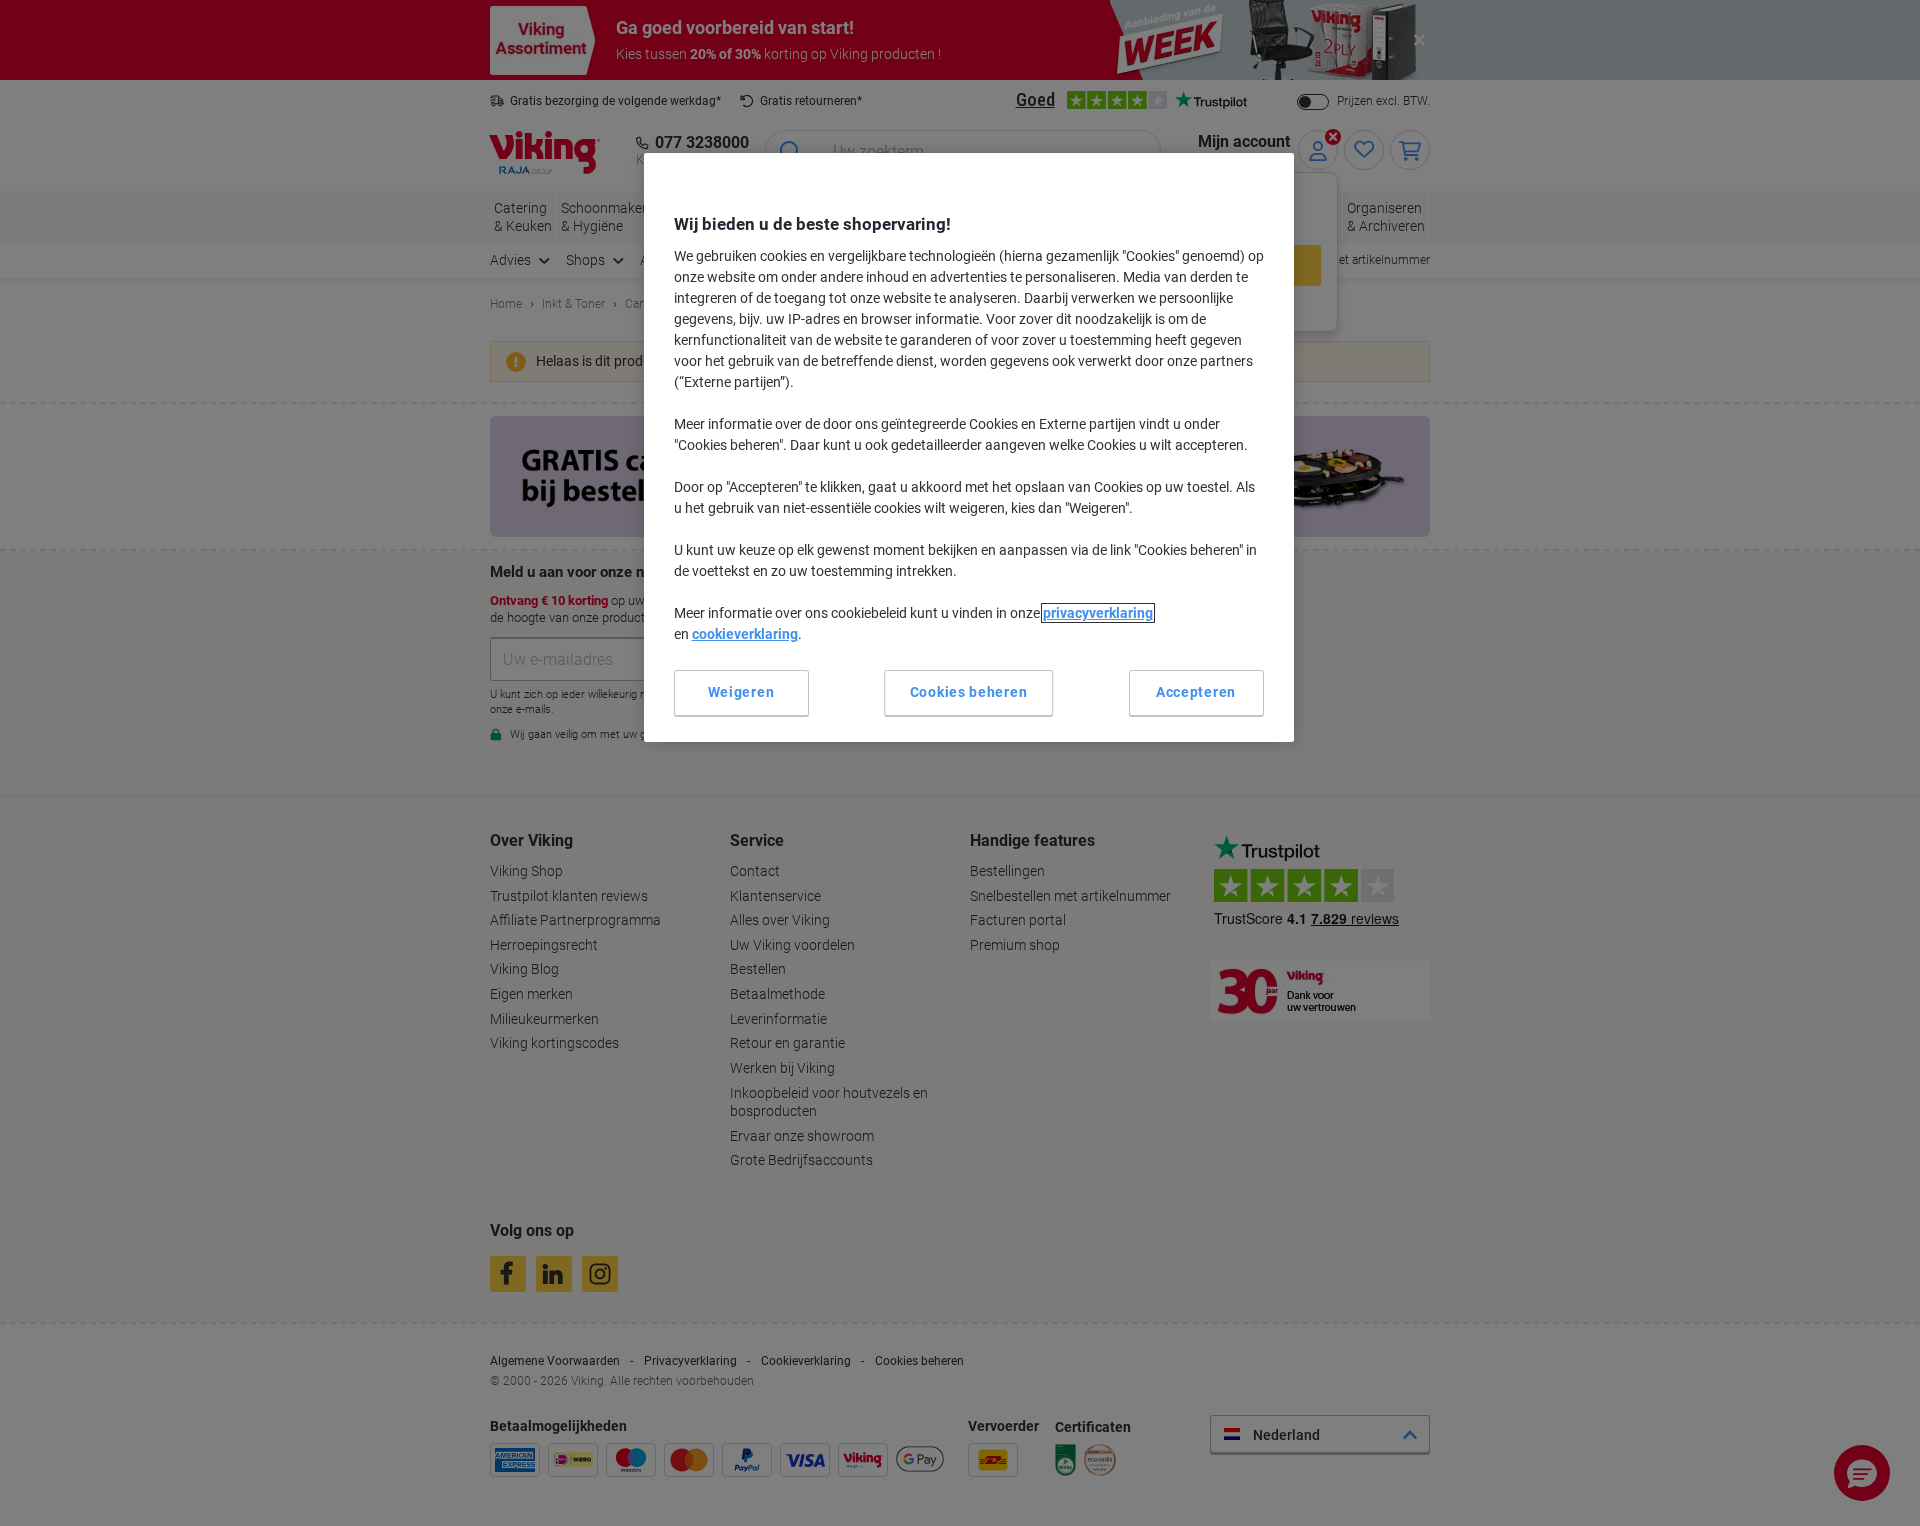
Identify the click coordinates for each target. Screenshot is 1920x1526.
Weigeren (741, 692)
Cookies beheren (969, 692)
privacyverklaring (1098, 613)
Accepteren (1196, 692)
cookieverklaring (745, 634)
